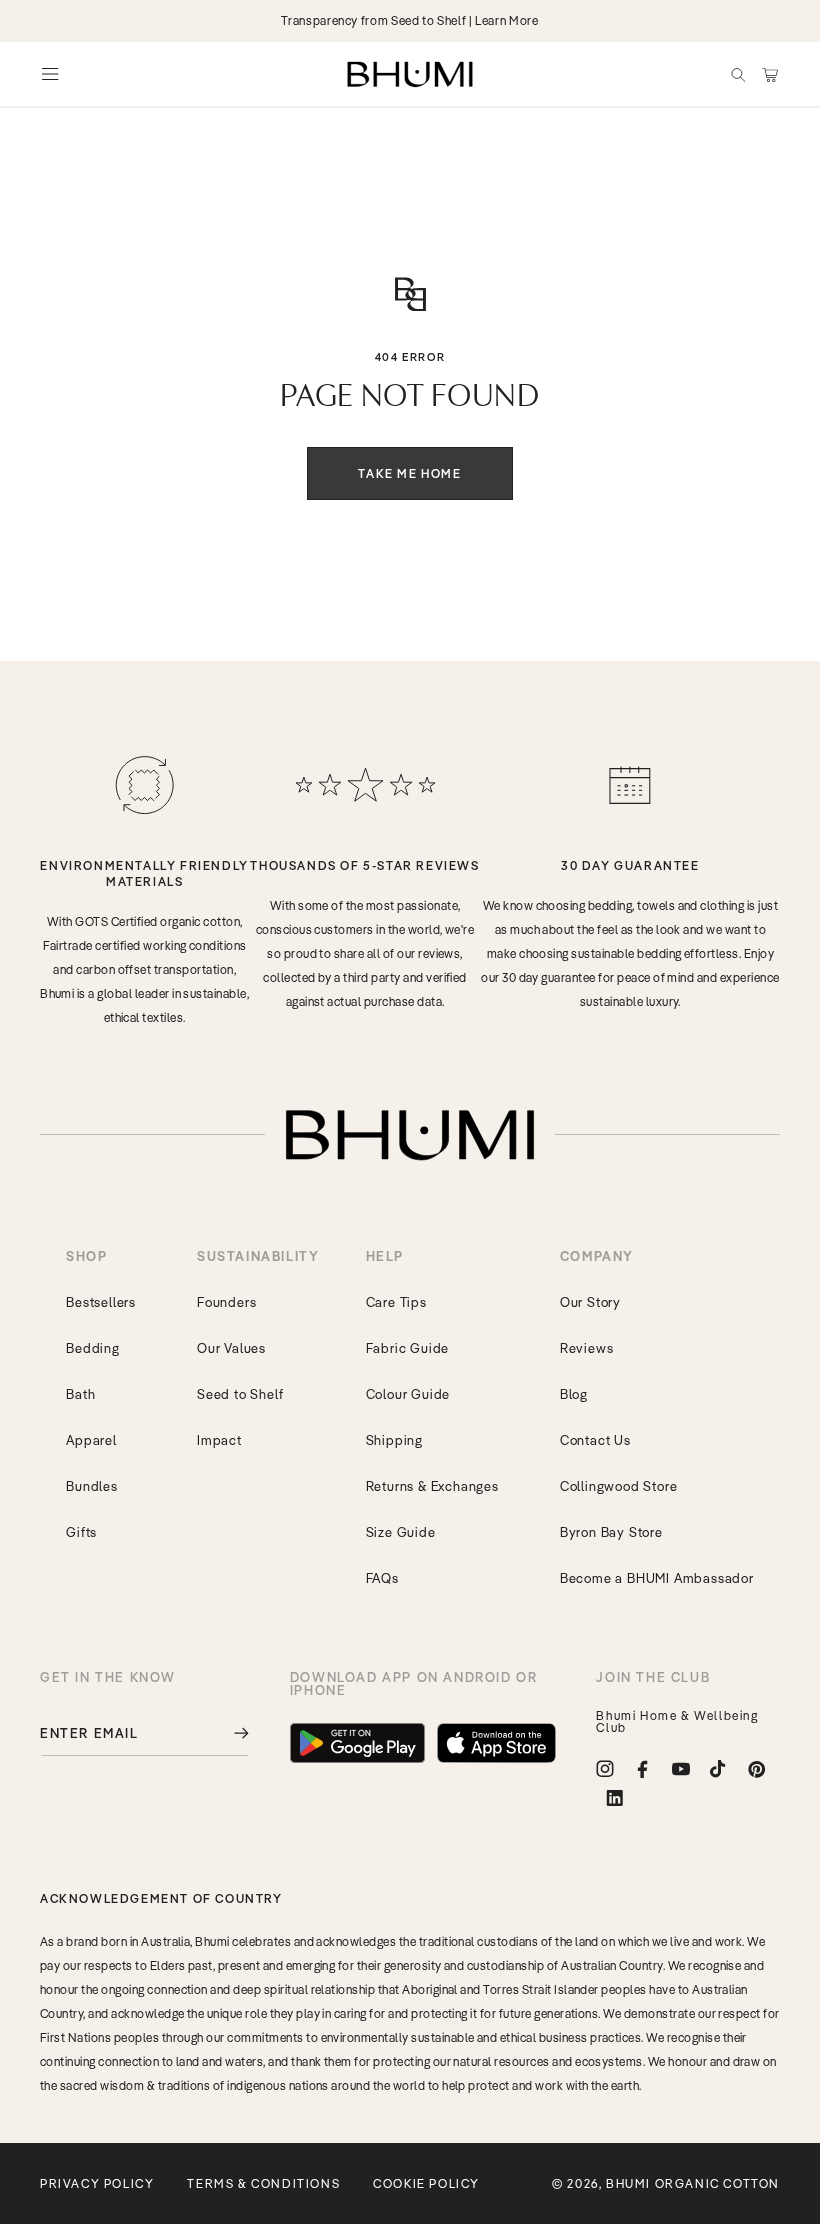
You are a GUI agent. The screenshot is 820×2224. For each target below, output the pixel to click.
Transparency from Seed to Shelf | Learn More (409, 20)
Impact (219, 1440)
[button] (738, 74)
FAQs (382, 1578)
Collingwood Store (619, 1486)
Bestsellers (101, 1302)
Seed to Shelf (240, 1394)
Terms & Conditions (263, 2183)
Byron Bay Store (611, 1532)
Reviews (587, 1348)
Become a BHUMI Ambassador (657, 1578)
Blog (574, 1394)
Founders (226, 1302)
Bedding (93, 1348)
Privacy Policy (97, 2183)
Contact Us (595, 1440)
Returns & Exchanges (432, 1486)
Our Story (590, 1302)
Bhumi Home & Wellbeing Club (677, 1721)
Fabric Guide (408, 1348)
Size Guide (401, 1532)
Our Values (231, 1348)
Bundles (92, 1486)
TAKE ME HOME (409, 473)
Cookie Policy (426, 2183)
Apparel (91, 1440)
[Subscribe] (227, 1733)
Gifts (81, 1532)
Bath (80, 1394)
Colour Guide (408, 1394)
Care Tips (396, 1302)
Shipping (394, 1440)
